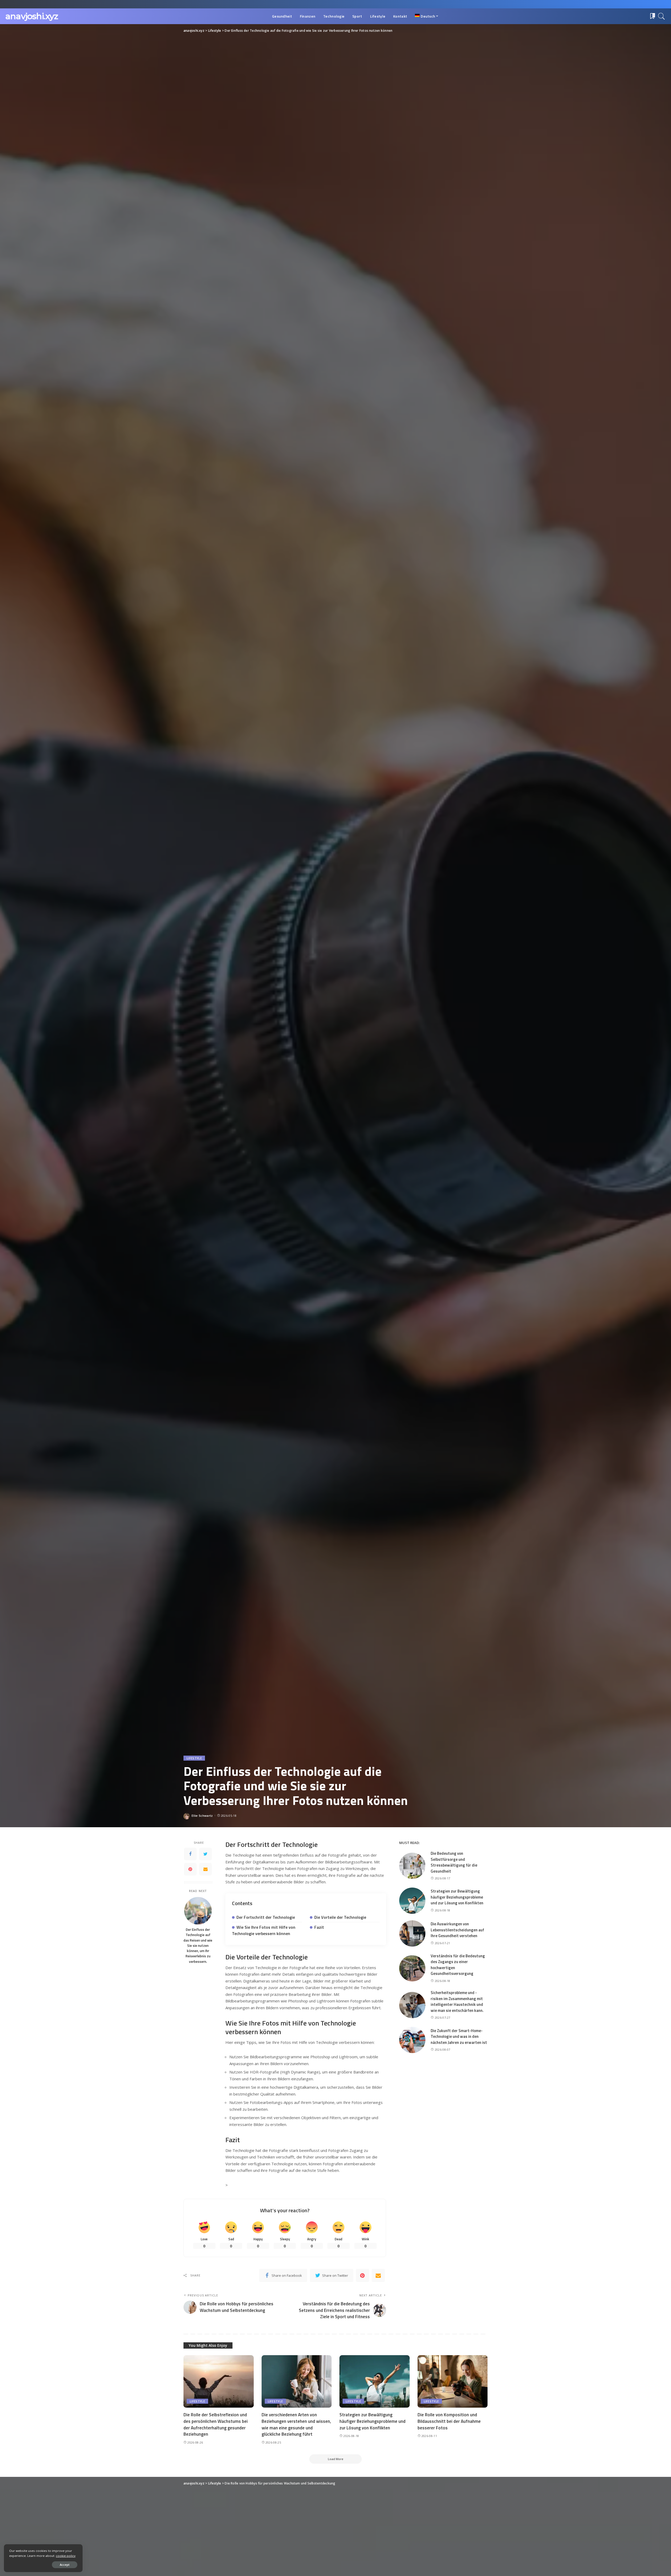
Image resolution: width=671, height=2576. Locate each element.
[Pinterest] (190, 1869)
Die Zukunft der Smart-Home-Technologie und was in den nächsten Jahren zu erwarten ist (459, 2037)
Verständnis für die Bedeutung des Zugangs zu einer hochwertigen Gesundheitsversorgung (458, 1965)
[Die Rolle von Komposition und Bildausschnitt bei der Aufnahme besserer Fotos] (453, 2382)
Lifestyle (194, 1758)
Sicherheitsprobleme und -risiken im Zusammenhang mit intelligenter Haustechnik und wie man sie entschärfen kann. (457, 2002)
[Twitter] (205, 1854)
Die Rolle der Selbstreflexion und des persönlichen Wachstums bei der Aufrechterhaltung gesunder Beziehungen (216, 2424)
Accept (65, 2565)
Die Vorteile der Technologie (340, 1917)
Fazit (319, 1927)
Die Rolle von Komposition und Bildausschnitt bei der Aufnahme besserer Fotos (449, 2421)
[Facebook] (190, 1854)
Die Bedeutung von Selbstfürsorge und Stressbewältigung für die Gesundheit (454, 1862)
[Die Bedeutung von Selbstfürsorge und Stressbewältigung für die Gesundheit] (412, 1866)
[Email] (205, 1869)
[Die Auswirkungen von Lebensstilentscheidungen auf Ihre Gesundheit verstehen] (412, 1933)
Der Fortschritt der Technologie (266, 1917)
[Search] (662, 16)
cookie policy (66, 2556)
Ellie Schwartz (202, 1816)
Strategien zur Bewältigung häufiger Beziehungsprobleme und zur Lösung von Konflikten (457, 1897)
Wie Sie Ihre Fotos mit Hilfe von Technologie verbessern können (264, 1930)
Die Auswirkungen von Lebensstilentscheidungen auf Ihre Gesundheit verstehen (457, 1930)
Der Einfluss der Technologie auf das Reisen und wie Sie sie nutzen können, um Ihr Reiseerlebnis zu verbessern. (198, 1946)
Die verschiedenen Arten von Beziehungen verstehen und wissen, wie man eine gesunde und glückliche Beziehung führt (296, 2424)
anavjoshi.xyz (32, 16)
